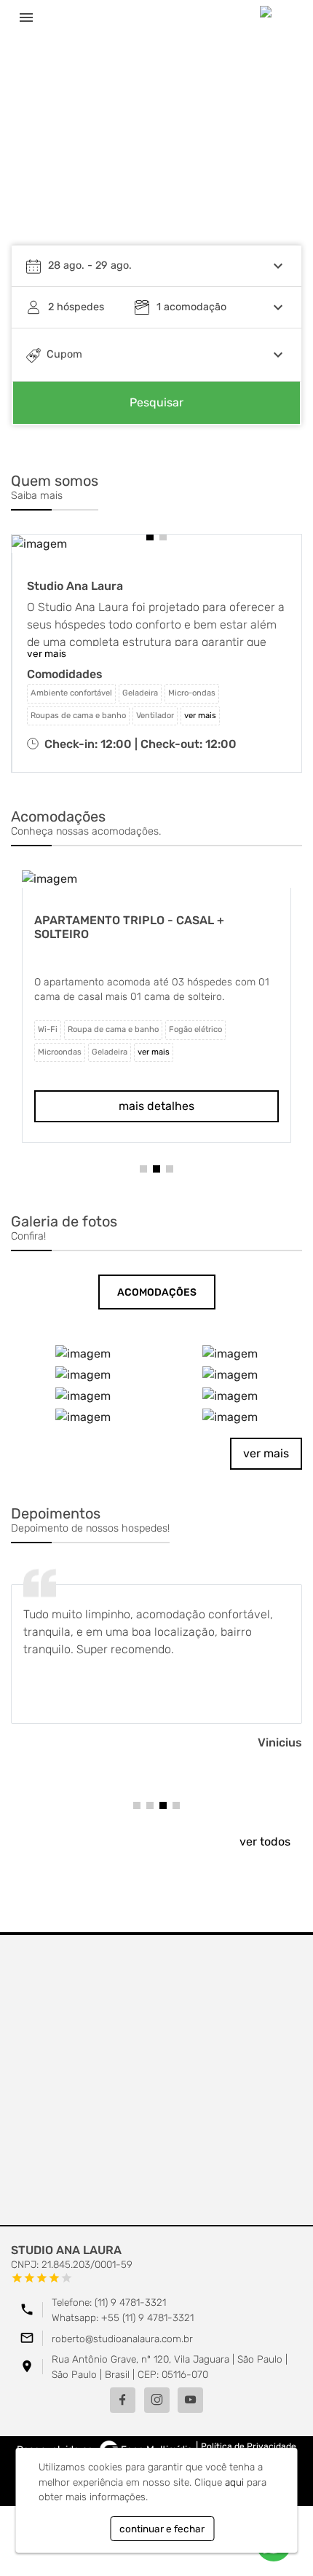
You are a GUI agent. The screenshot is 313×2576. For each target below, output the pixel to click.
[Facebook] (123, 2400)
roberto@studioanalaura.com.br (122, 2339)
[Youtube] (190, 2400)
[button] (150, 537)
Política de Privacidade (249, 2446)
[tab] (157, 1292)
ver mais (266, 1453)
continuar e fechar (162, 2529)
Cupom (64, 354)
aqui (234, 2482)
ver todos (265, 1842)
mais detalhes (178, 1104)
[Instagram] (157, 2400)
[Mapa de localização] (156, 2081)
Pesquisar (156, 402)
